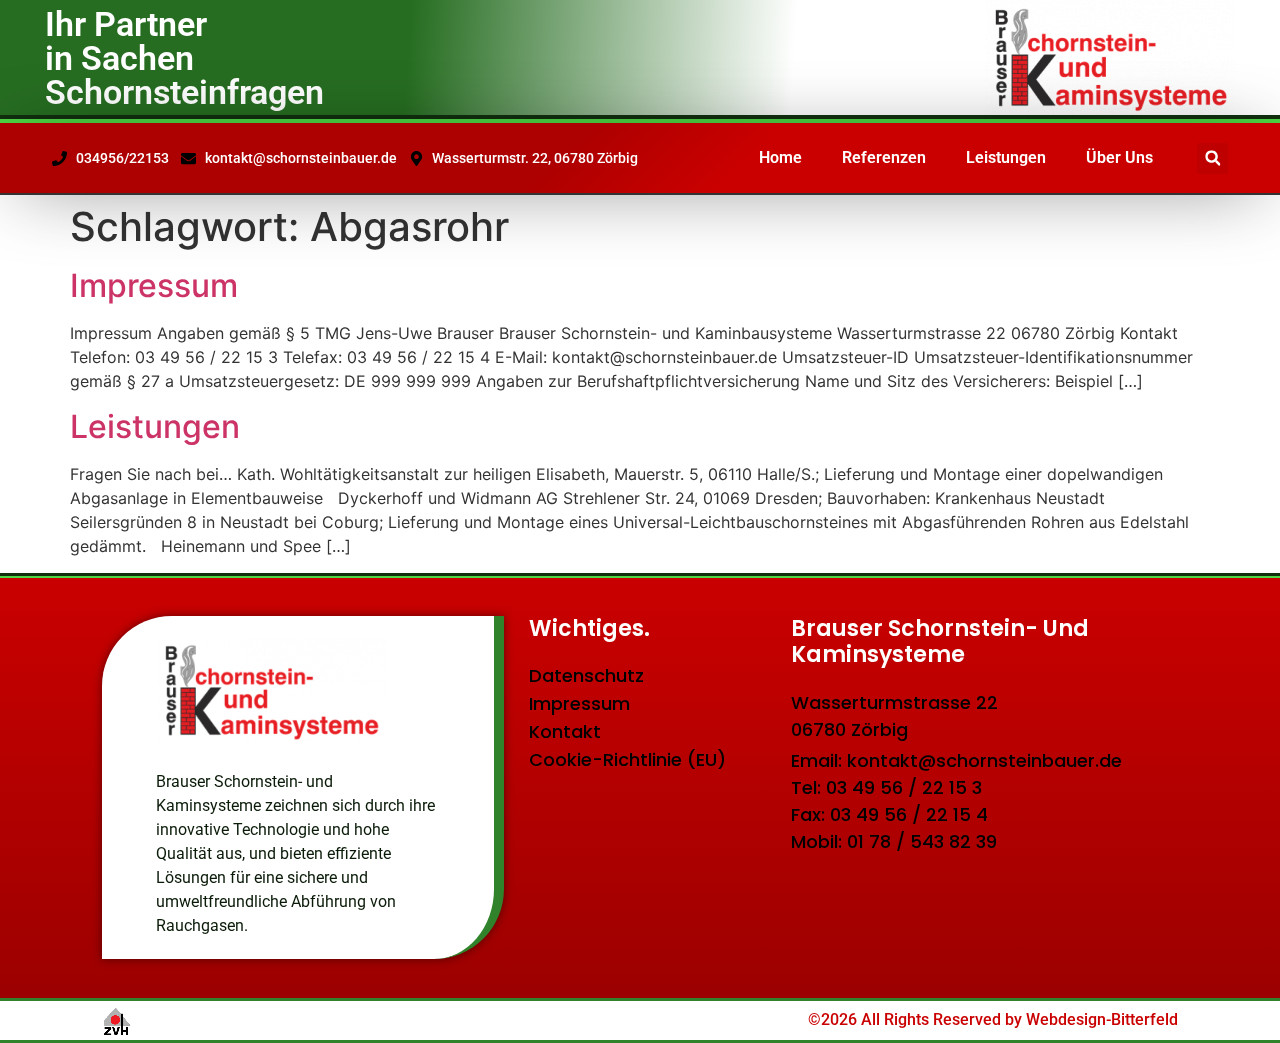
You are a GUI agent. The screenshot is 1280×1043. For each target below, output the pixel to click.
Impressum (154, 285)
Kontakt (565, 731)
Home (780, 157)
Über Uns (1119, 157)
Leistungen (1006, 157)
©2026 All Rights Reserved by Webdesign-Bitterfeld (993, 1019)
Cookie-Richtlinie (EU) (627, 759)
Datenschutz (586, 675)
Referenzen (884, 157)
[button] (1212, 158)
